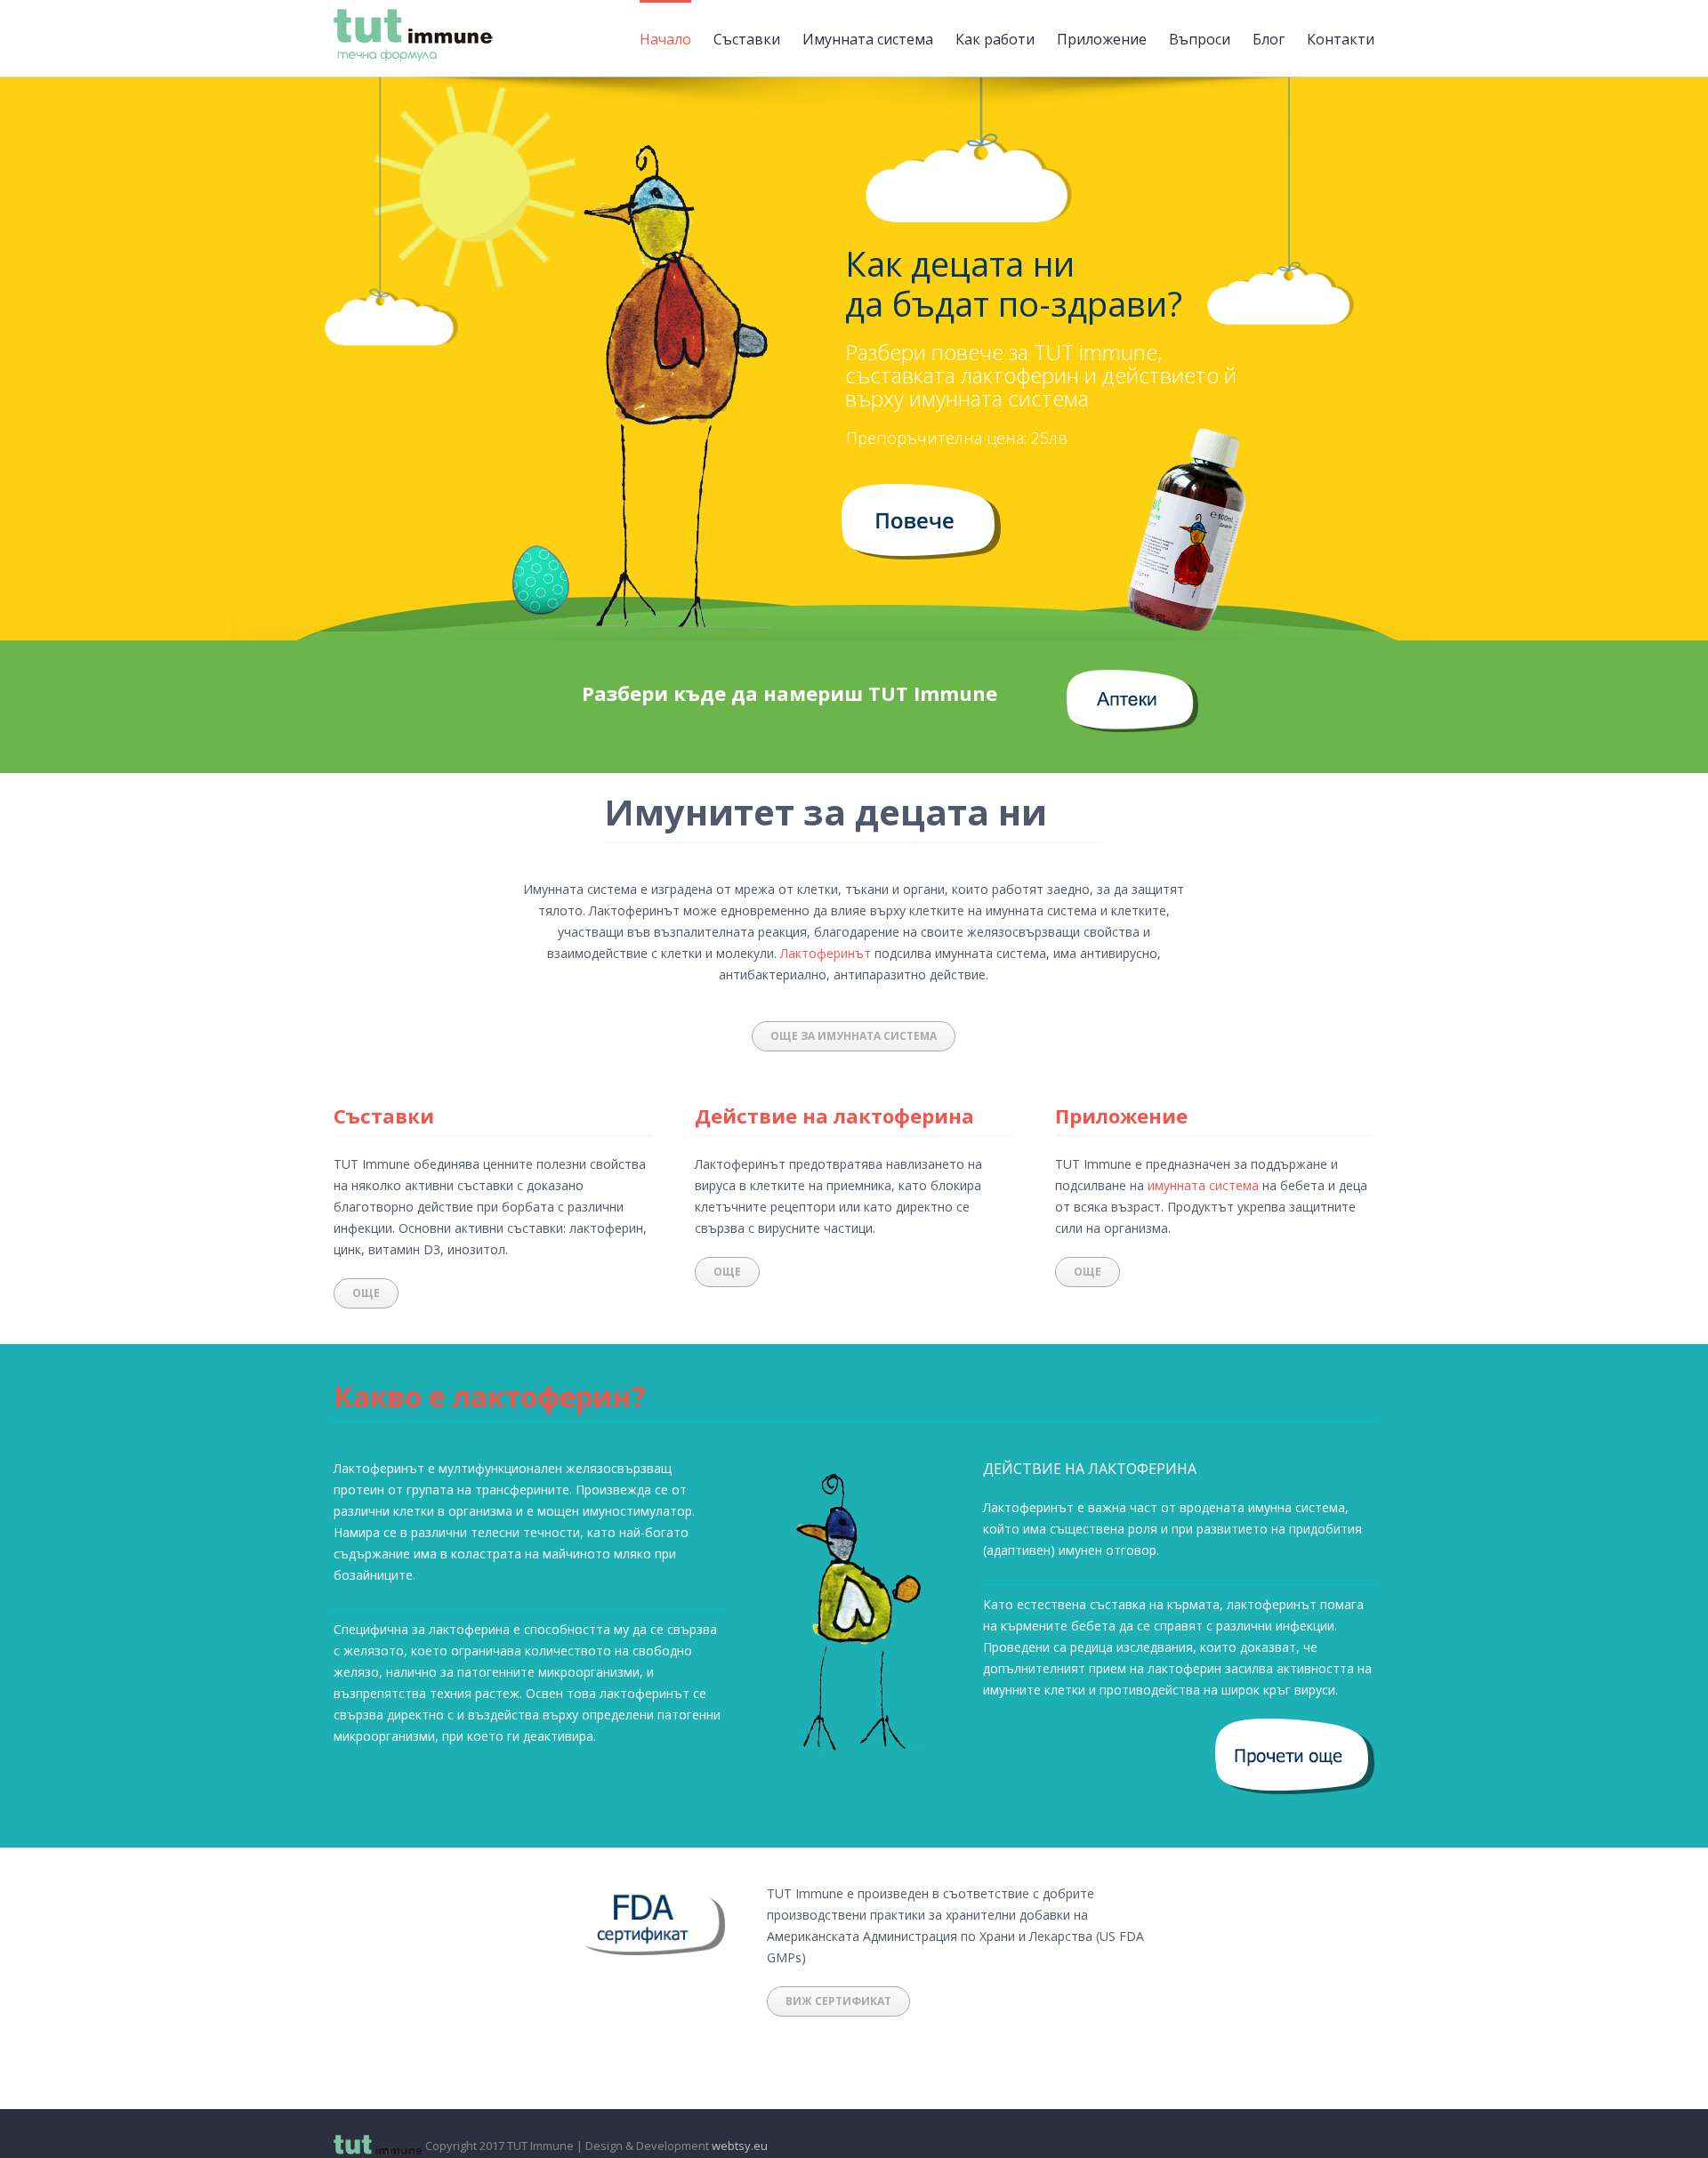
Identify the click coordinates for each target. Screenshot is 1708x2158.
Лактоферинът (826, 953)
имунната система (1203, 1185)
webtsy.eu (740, 2146)
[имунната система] (921, 494)
